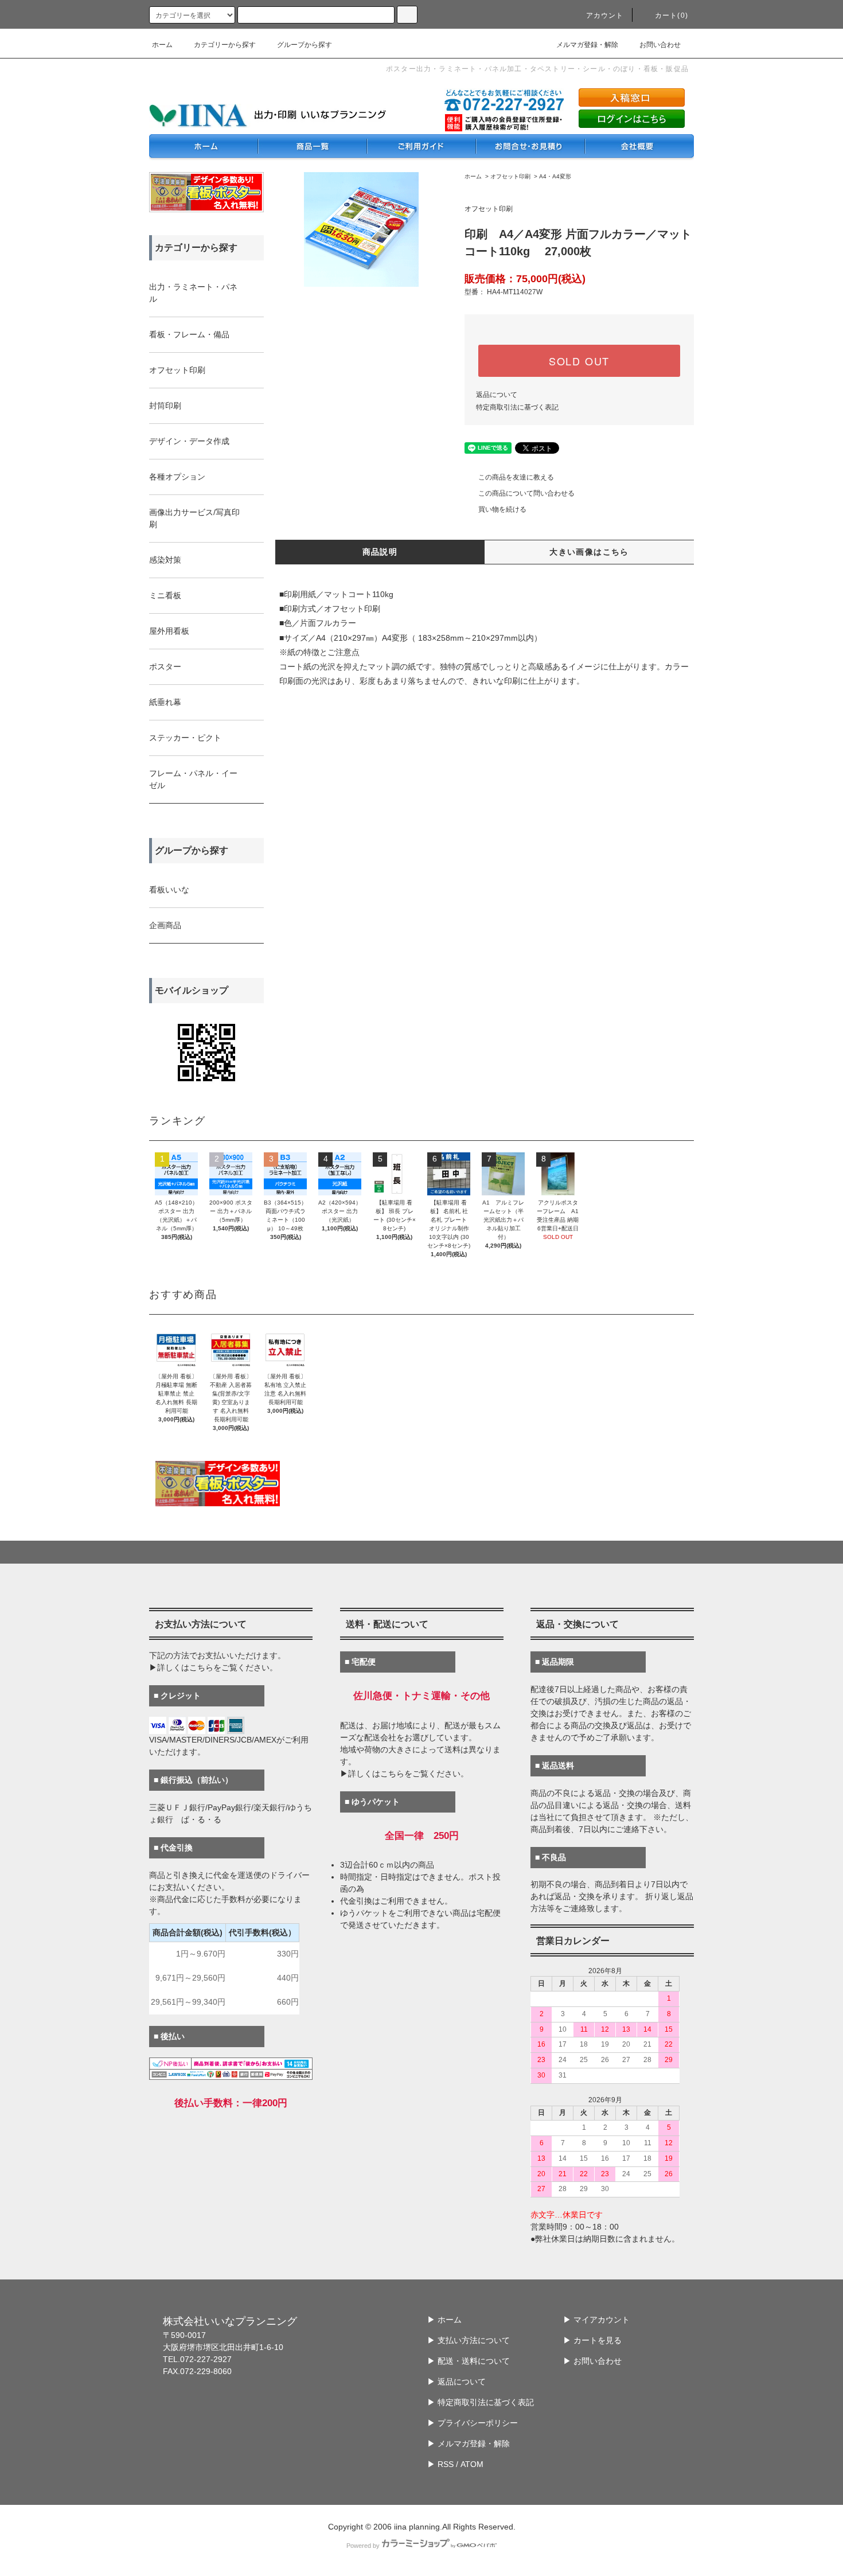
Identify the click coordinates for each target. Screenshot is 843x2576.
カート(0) (672, 15)
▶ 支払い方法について (469, 2340)
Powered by (363, 2546)
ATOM (472, 2464)
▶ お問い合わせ (592, 2361)
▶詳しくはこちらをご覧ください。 (213, 1667)
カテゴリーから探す (225, 45)
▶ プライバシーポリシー (473, 2423)
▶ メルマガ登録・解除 (469, 2444)
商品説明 (380, 552)
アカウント (605, 15)
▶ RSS (440, 2464)
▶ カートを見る (592, 2340)
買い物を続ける (502, 509)
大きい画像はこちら (589, 552)
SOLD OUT (579, 361)
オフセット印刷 (510, 176)
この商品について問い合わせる (526, 493)
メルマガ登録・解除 (587, 45)
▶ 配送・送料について (469, 2361)
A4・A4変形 (555, 176)
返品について (497, 395)
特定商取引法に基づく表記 (517, 407)
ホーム (162, 45)
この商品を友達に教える (516, 477)
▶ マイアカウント (596, 2320)
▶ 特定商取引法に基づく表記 (481, 2402)
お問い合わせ (660, 45)
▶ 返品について (456, 2382)
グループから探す (305, 45)
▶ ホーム (444, 2320)
